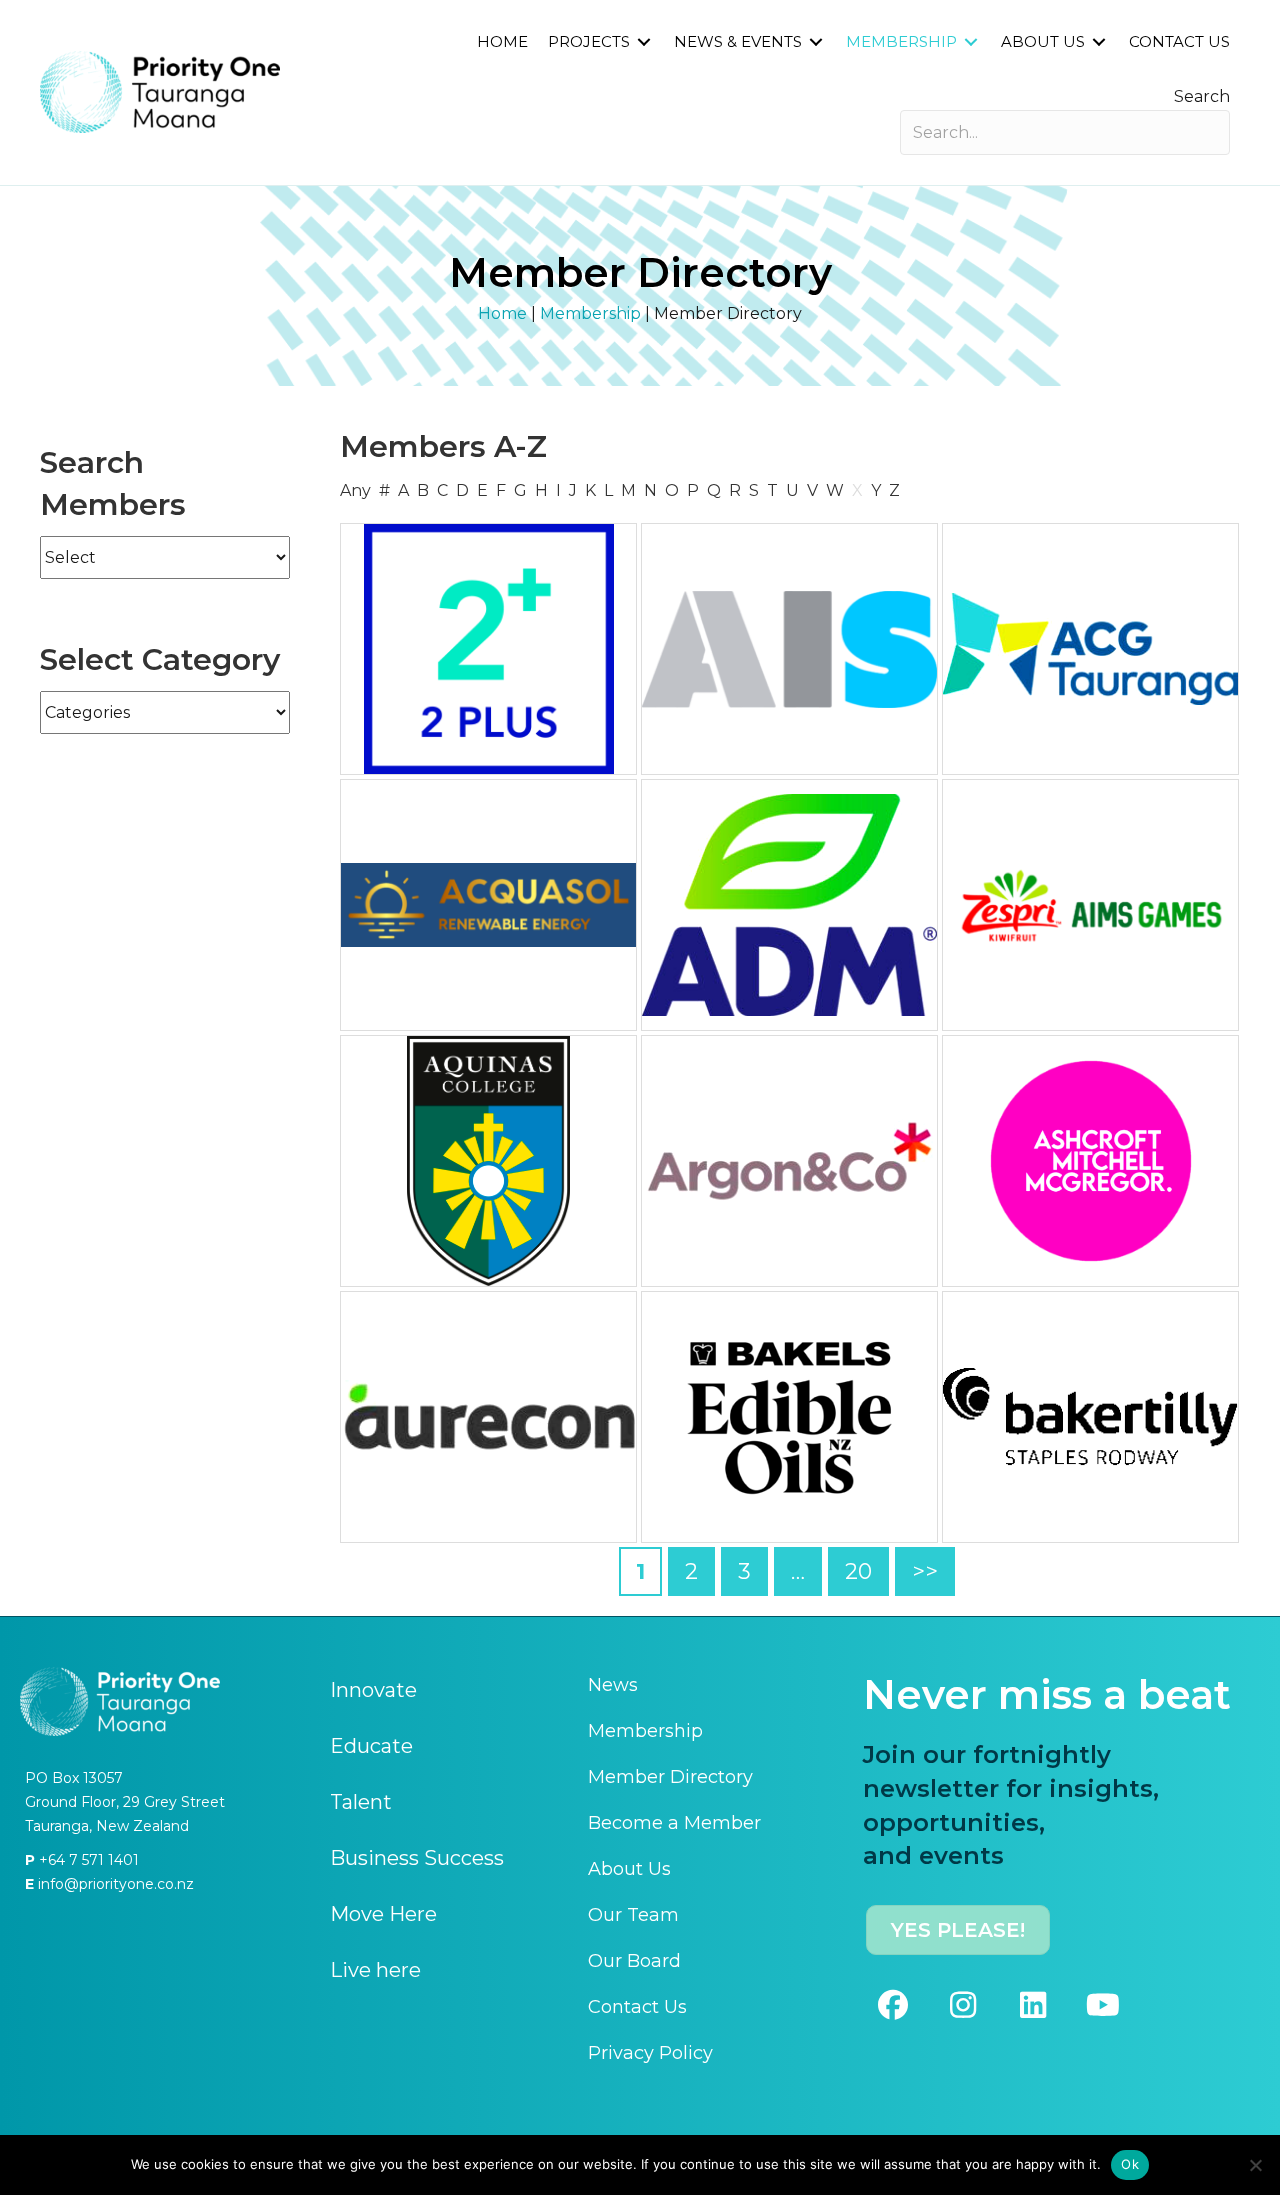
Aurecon (489, 1417)
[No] (1255, 2165)
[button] (893, 2005)
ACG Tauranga (1091, 649)
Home (502, 313)
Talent (361, 1802)
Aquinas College (488, 1161)
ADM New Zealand (790, 905)
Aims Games (1091, 905)
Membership (590, 313)
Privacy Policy (650, 2053)
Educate (371, 1746)
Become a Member (674, 1823)
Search (1202, 96)
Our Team (633, 1915)
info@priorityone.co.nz (114, 1884)
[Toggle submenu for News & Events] (816, 42)
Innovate (373, 1690)
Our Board (634, 1961)
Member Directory (670, 1777)
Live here (375, 1970)
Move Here (383, 1914)
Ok (1130, 2164)
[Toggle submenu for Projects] (644, 42)
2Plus (488, 649)
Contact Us (637, 2007)
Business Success (417, 1858)
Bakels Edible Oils (790, 1417)
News (613, 1685)
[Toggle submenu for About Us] (1099, 42)
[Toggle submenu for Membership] (971, 42)
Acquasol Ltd (488, 905)
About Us (629, 1869)
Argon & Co (790, 1161)
